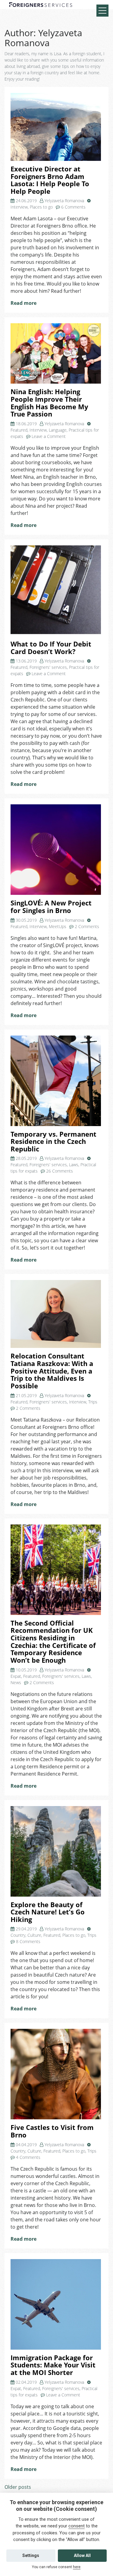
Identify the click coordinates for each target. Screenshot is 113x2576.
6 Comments (73, 207)
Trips (93, 1402)
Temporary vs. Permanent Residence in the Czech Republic (53, 1141)
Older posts (18, 2487)
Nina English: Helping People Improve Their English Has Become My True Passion (49, 403)
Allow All (82, 2555)
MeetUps (58, 926)
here (77, 2567)
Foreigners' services (48, 667)
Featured (19, 430)
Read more (24, 303)
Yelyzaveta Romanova (64, 201)
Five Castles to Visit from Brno (52, 2131)
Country (18, 1935)
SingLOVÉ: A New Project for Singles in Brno (51, 907)
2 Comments (87, 926)
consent (77, 2526)
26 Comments (60, 1171)
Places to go (41, 207)
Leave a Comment (49, 436)
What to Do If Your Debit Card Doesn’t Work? (51, 648)
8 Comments (28, 1941)
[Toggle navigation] (102, 11)
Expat (16, 1676)
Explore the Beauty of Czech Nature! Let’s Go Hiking (48, 1912)
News (16, 1682)
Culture (34, 1935)
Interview (19, 207)
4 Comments (28, 2157)
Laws (74, 1165)
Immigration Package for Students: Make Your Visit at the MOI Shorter (53, 2365)
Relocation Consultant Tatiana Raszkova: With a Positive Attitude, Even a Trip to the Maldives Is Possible (52, 1371)
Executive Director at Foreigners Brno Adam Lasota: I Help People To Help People (50, 180)
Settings (31, 2555)
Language (58, 430)
